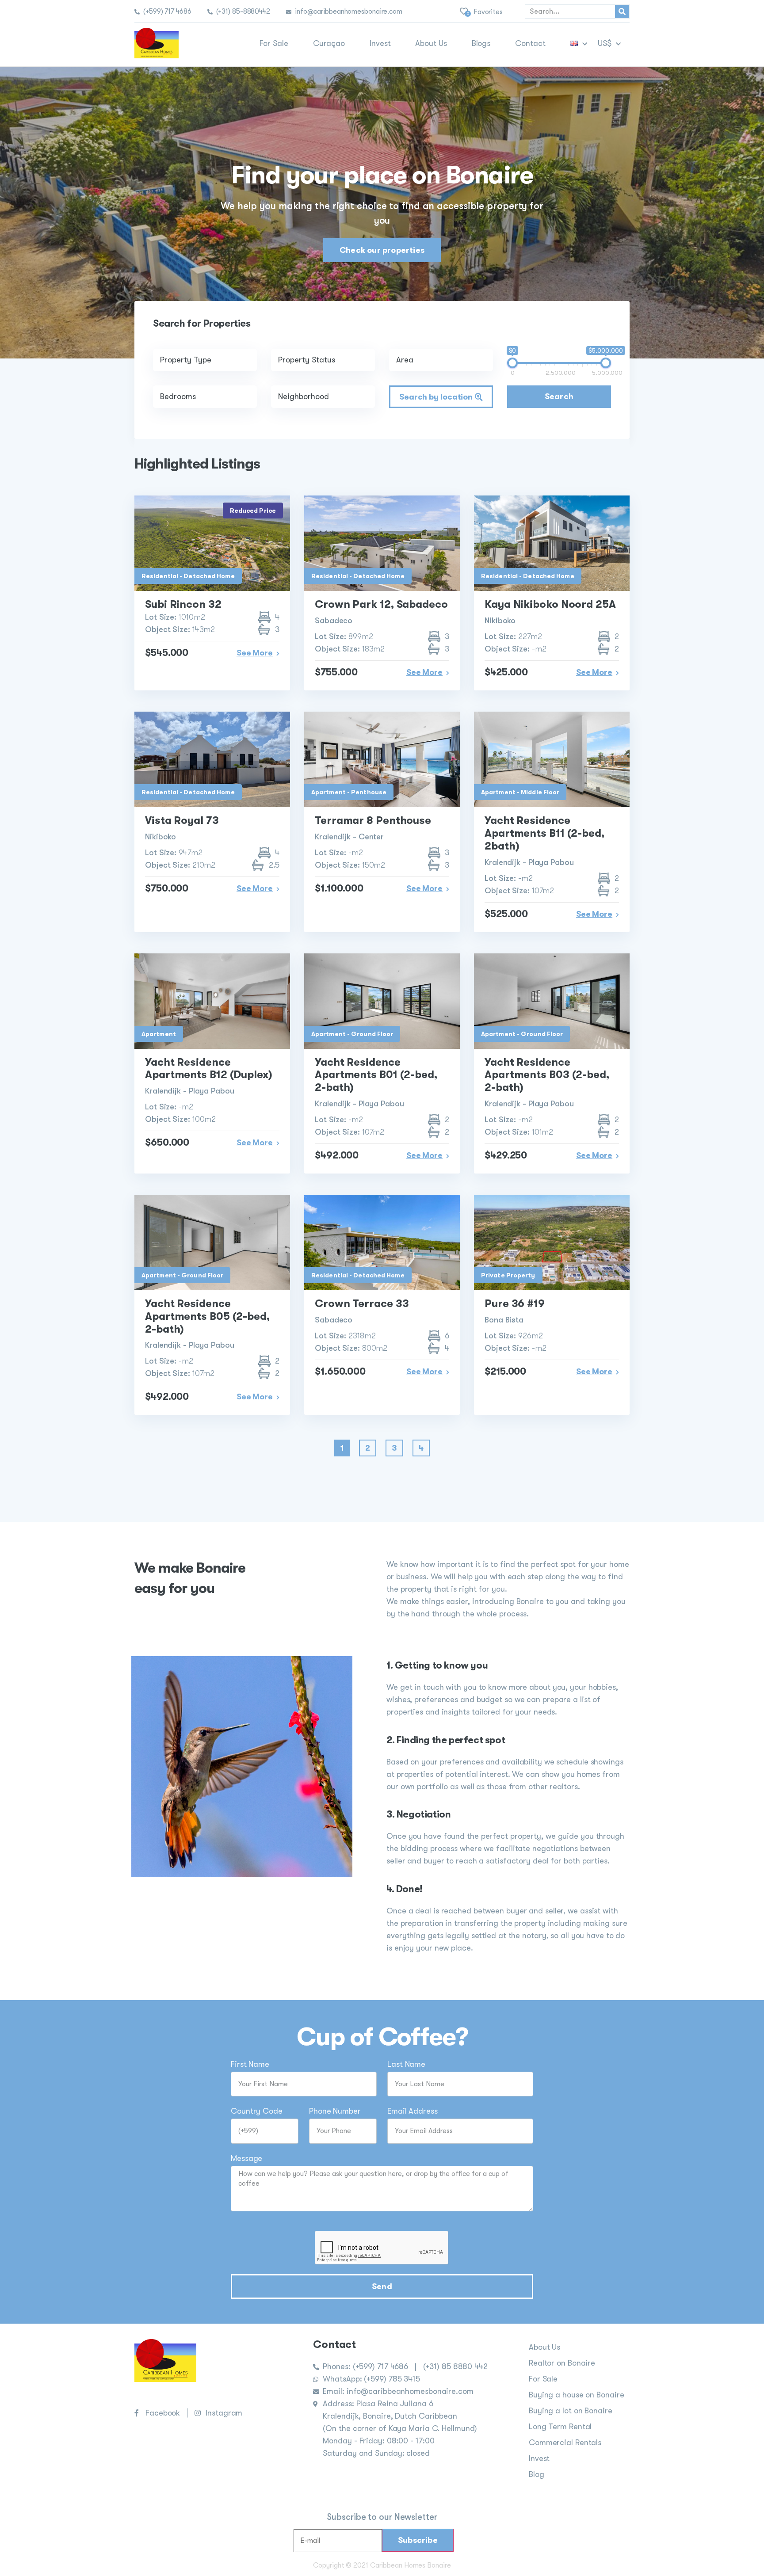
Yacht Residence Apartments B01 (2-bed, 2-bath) (376, 1075)
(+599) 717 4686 (382, 2366)
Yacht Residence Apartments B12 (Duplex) (209, 1069)
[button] (382, 250)
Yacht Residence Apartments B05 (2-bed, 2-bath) (207, 1316)
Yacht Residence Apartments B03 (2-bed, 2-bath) (547, 1075)
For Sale (274, 43)
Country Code (257, 2111)
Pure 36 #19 (515, 1303)
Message (246, 2159)
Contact (530, 43)
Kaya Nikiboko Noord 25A (550, 604)
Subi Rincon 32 (183, 604)
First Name (250, 2064)
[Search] (622, 11)
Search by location (437, 397)
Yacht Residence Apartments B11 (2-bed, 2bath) (544, 833)
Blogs (481, 43)
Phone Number (335, 2111)
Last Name (406, 2064)
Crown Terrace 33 (362, 1303)
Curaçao (329, 43)
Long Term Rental (560, 2427)
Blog (537, 2474)
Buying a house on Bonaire (577, 2395)
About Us (431, 43)
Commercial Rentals (565, 2443)
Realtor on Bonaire (562, 2363)
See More (255, 653)
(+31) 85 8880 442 (455, 2366)
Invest (380, 43)
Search (559, 396)
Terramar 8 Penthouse (373, 820)
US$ (605, 43)
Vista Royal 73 (182, 820)
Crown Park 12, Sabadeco (381, 604)
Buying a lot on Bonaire (571, 2411)
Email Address (413, 2111)
